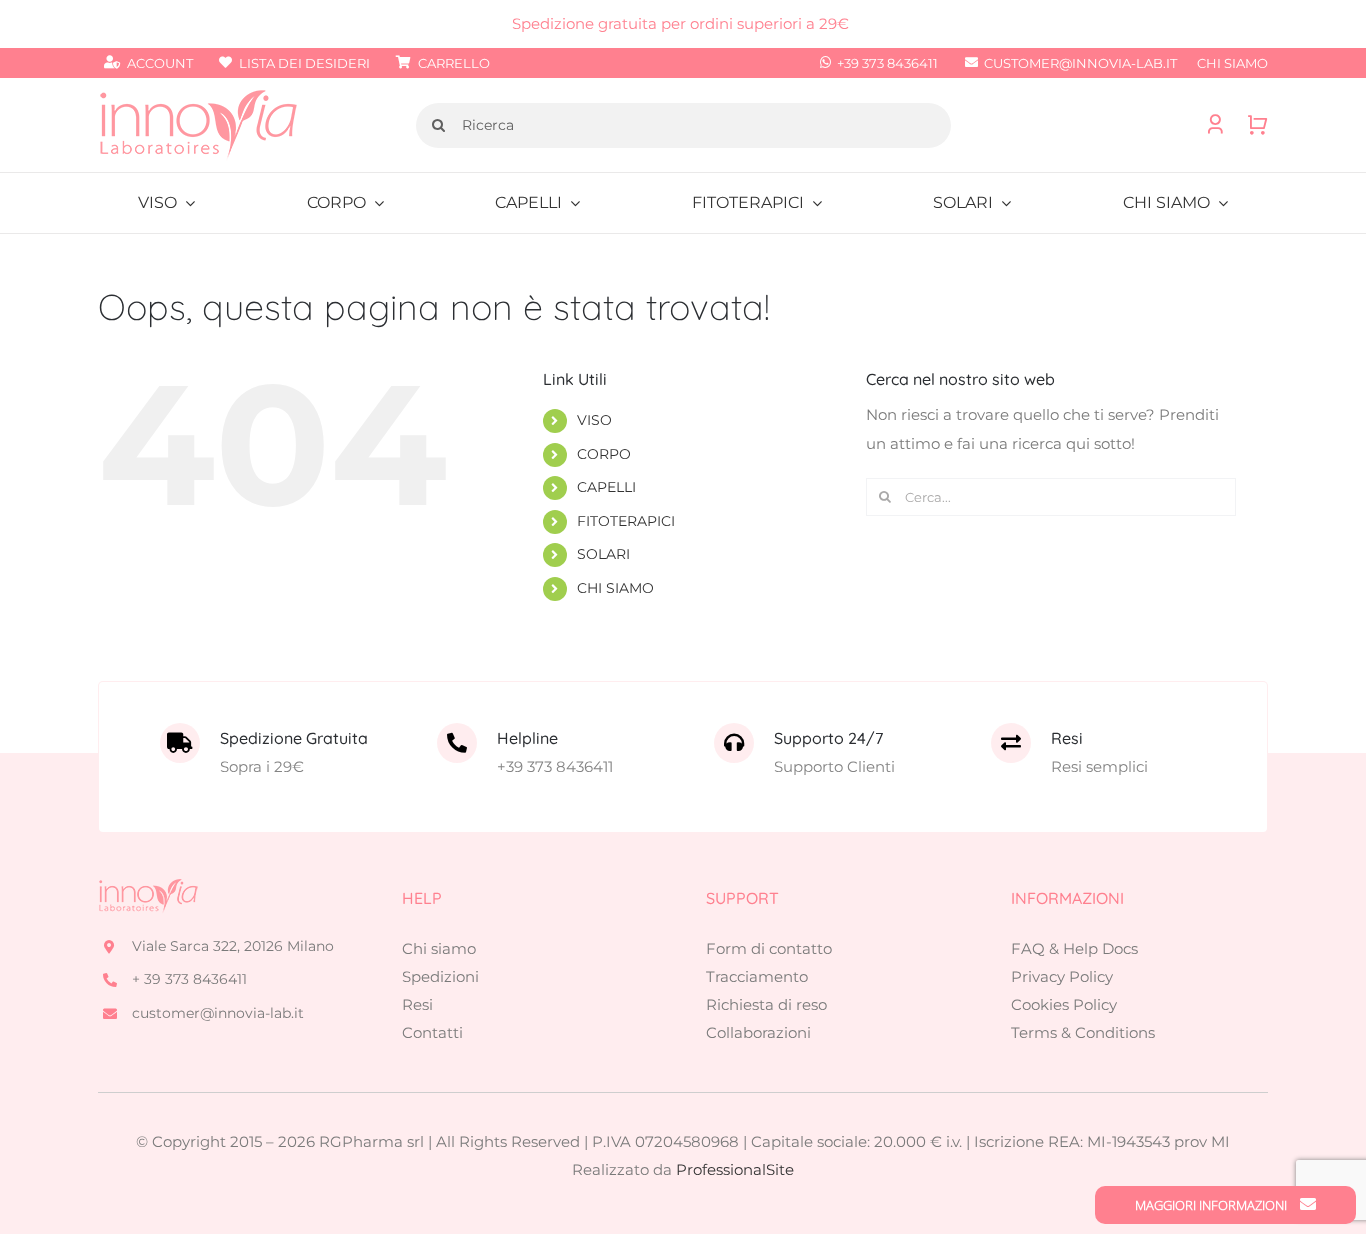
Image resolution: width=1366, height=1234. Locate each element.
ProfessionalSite (735, 1169)
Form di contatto (769, 948)
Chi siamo (439, 948)
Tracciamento (757, 976)
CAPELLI (606, 487)
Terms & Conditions (1083, 1032)
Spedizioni (440, 976)
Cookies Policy (1064, 1004)
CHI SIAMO (615, 588)
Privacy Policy (1062, 976)
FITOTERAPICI (626, 521)
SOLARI (603, 554)
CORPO (604, 454)
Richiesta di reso (766, 1004)
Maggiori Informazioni (1212, 1205)
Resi (417, 1004)
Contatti (432, 1032)
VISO (594, 420)
